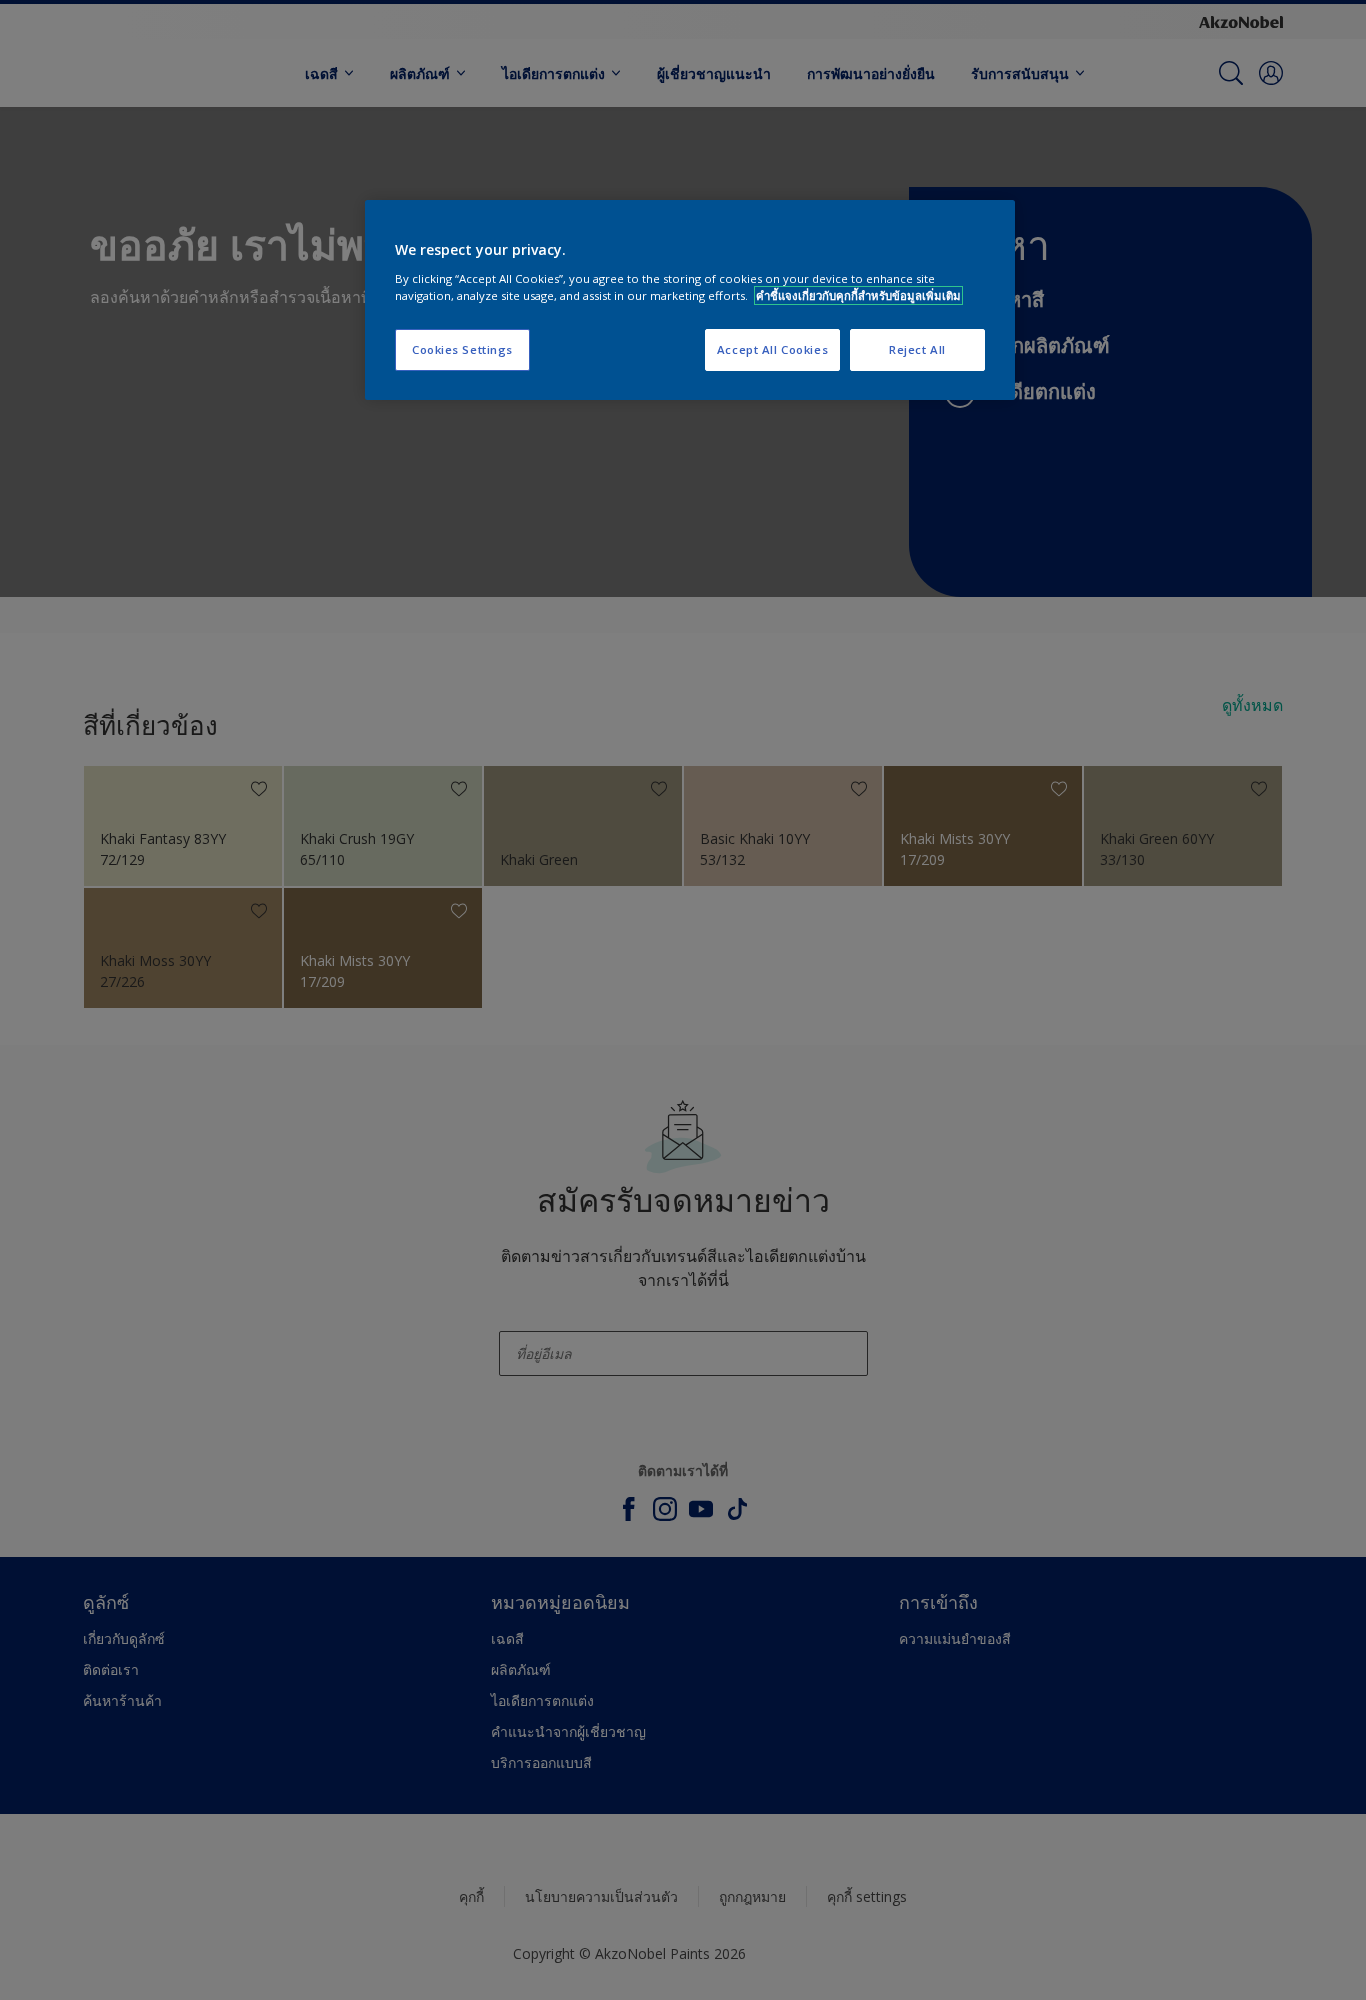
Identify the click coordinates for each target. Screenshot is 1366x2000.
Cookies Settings (462, 349)
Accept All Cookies (772, 349)
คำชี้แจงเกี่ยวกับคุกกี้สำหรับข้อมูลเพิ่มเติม (858, 295)
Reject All (917, 349)
